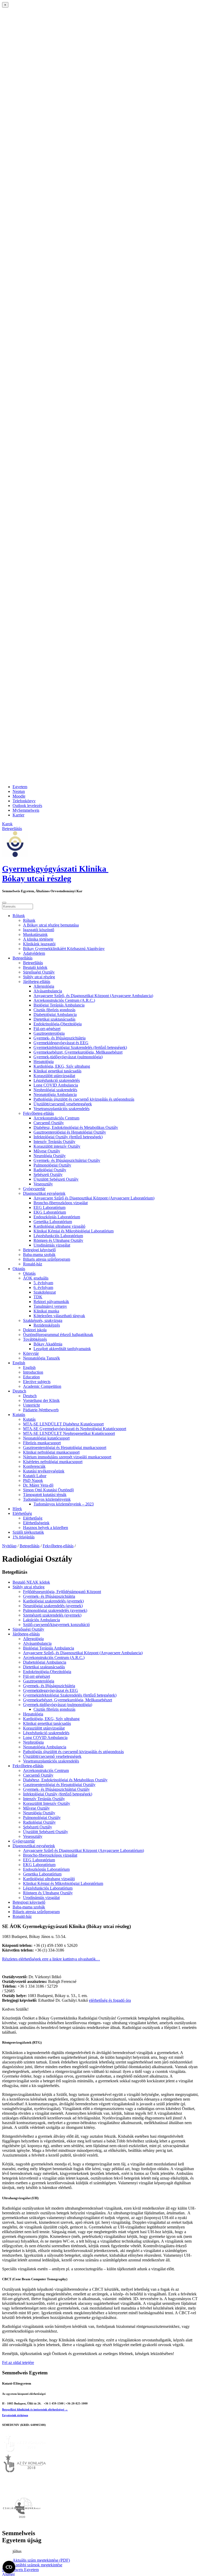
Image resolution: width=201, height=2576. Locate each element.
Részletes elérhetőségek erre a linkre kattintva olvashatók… (51, 1959)
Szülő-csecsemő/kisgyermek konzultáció (56, 1625)
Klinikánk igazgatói (39, 944)
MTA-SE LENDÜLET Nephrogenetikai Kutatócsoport (69, 1433)
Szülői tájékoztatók (28, 1532)
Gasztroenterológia (49, 1033)
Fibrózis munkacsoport (42, 1443)
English (19, 1363)
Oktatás (19, 1269)
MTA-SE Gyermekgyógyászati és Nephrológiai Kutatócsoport (75, 1429)
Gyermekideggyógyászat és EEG (61, 1043)
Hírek (17, 1509)
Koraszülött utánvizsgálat (54, 1076)
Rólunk (19, 916)
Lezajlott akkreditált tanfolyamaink (62, 1349)
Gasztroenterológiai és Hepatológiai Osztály (70, 1132)
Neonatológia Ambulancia (55, 1094)
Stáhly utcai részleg (39, 977)
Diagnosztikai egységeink (44, 1193)
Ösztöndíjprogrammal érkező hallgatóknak (58, 1335)
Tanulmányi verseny (50, 1306)
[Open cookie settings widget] (9, 2567)
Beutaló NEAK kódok (31, 1582)
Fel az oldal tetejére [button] (18, 2362)
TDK (38, 1297)
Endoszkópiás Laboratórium (57, 1217)
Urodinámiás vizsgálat (52, 1245)
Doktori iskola (35, 1330)
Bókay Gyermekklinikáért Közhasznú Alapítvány (64, 949)
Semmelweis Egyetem (20, 2570)
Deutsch (19, 1391)
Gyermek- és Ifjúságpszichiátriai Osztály (67, 1160)
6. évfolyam (43, 1287)
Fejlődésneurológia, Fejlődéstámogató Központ (62, 1592)
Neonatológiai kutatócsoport (46, 1438)
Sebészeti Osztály (48, 1175)
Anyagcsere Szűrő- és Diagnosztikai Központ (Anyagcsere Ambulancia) (93, 996)
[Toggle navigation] (4, 903)
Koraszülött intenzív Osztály (57, 1146)
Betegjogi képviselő (39, 1250)
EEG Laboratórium (49, 1207)
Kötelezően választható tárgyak (59, 1316)
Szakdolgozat (45, 1292)
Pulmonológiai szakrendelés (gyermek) (55, 1610)
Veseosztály (43, 1184)
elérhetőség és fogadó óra (110, 2000)
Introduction (33, 1372)
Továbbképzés (35, 1339)
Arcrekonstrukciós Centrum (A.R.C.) (64, 1000)
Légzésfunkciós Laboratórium (58, 1236)
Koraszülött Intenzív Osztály (47, 1803)
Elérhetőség (22, 1513)
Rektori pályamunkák (51, 1302)
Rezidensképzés (47, 1325)
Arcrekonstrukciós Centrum (56, 1118)
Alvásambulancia (48, 991)
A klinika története (38, 939)
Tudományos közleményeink (47, 1499)
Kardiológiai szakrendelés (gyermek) (53, 1601)
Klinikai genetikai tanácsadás (57, 1071)
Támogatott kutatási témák (45, 1495)
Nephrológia (33, 1742)
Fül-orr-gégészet (47, 1029)
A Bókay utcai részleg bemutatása (51, 925)
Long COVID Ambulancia (56, 1085)
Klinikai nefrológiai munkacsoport (51, 1452)
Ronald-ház (33, 1264)
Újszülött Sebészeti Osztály (56, 1179)
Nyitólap (9, 1546)
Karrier (18, 815)
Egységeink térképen (15, 2415)
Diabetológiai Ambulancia (55, 1014)
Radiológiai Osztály (50, 1170)
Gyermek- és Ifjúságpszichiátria (60, 1038)
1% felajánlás (24, 1537)
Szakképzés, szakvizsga (43, 1320)
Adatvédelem (34, 953)
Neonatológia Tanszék (41, 1358)
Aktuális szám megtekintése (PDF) (41, 2560)
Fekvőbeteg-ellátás (38, 1113)
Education (31, 1377)
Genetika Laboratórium (53, 1222)
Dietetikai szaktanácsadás (54, 1019)
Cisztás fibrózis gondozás (54, 1010)
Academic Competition (42, 1386)
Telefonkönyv (24, 801)
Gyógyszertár (34, 1189)
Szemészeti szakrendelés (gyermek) (52, 1615)
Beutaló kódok (35, 967)
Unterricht (31, 1405)
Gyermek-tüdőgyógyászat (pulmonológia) (68, 1057)
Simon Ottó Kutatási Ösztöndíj (48, 1490)
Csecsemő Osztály (49, 1123)
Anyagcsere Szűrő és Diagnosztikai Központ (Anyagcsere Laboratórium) (94, 1198)
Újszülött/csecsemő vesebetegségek (63, 1104)
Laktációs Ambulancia (41, 1620)
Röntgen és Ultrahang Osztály (58, 1240)
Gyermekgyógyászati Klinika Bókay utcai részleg (55, 874)
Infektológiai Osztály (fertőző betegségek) (68, 1137)
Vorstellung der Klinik (41, 1400)
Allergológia (44, 986)
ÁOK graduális (36, 1278)
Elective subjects (37, 1382)
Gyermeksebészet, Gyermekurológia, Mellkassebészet (78, 1052)
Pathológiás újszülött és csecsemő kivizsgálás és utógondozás (84, 1099)
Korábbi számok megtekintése (37, 2565)
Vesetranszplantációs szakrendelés (62, 1109)
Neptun (19, 791)
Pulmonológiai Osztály (52, 1165)
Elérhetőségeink (36, 1523)
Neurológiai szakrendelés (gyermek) (53, 1606)
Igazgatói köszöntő (39, 930)
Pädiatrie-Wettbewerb (41, 1410)
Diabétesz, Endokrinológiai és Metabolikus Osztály (76, 1127)
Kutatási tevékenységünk (44, 1471)
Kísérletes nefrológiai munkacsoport (53, 1462)
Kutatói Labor (35, 1476)
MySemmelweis (26, 810)
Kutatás (19, 1415)
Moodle (19, 796)
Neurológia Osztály (50, 1156)
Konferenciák (34, 1466)
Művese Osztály (47, 1151)
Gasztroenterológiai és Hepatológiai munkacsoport (65, 1448)
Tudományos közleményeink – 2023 (64, 1504)
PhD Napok (33, 1480)
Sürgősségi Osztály (39, 972)
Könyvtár (31, 1353)
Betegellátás (23, 958)
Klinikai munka (46, 1311)
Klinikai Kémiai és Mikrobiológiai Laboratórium (74, 1231)
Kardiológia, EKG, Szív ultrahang (62, 1066)
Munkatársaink (35, 934)
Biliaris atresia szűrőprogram (47, 1259)
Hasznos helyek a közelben (46, 1528)
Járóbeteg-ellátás (37, 982)
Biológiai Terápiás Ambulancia (59, 1005)
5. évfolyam (43, 1283)
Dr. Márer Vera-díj (38, 1485)
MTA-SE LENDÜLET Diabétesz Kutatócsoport (63, 1424)
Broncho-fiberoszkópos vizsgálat (61, 1203)
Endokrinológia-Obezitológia (58, 1024)
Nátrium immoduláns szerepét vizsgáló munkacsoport (67, 1457)
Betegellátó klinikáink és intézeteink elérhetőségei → (35, 2409)
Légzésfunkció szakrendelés (57, 1080)
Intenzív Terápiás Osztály (54, 1142)
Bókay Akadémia (48, 1344)
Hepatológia (44, 1062)
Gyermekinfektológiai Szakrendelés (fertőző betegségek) (80, 1047)
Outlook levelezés (27, 806)
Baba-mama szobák (39, 1255)
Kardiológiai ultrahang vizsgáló (59, 1226)
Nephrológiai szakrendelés (55, 1090)
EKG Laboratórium (50, 1212)
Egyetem (20, 787)
